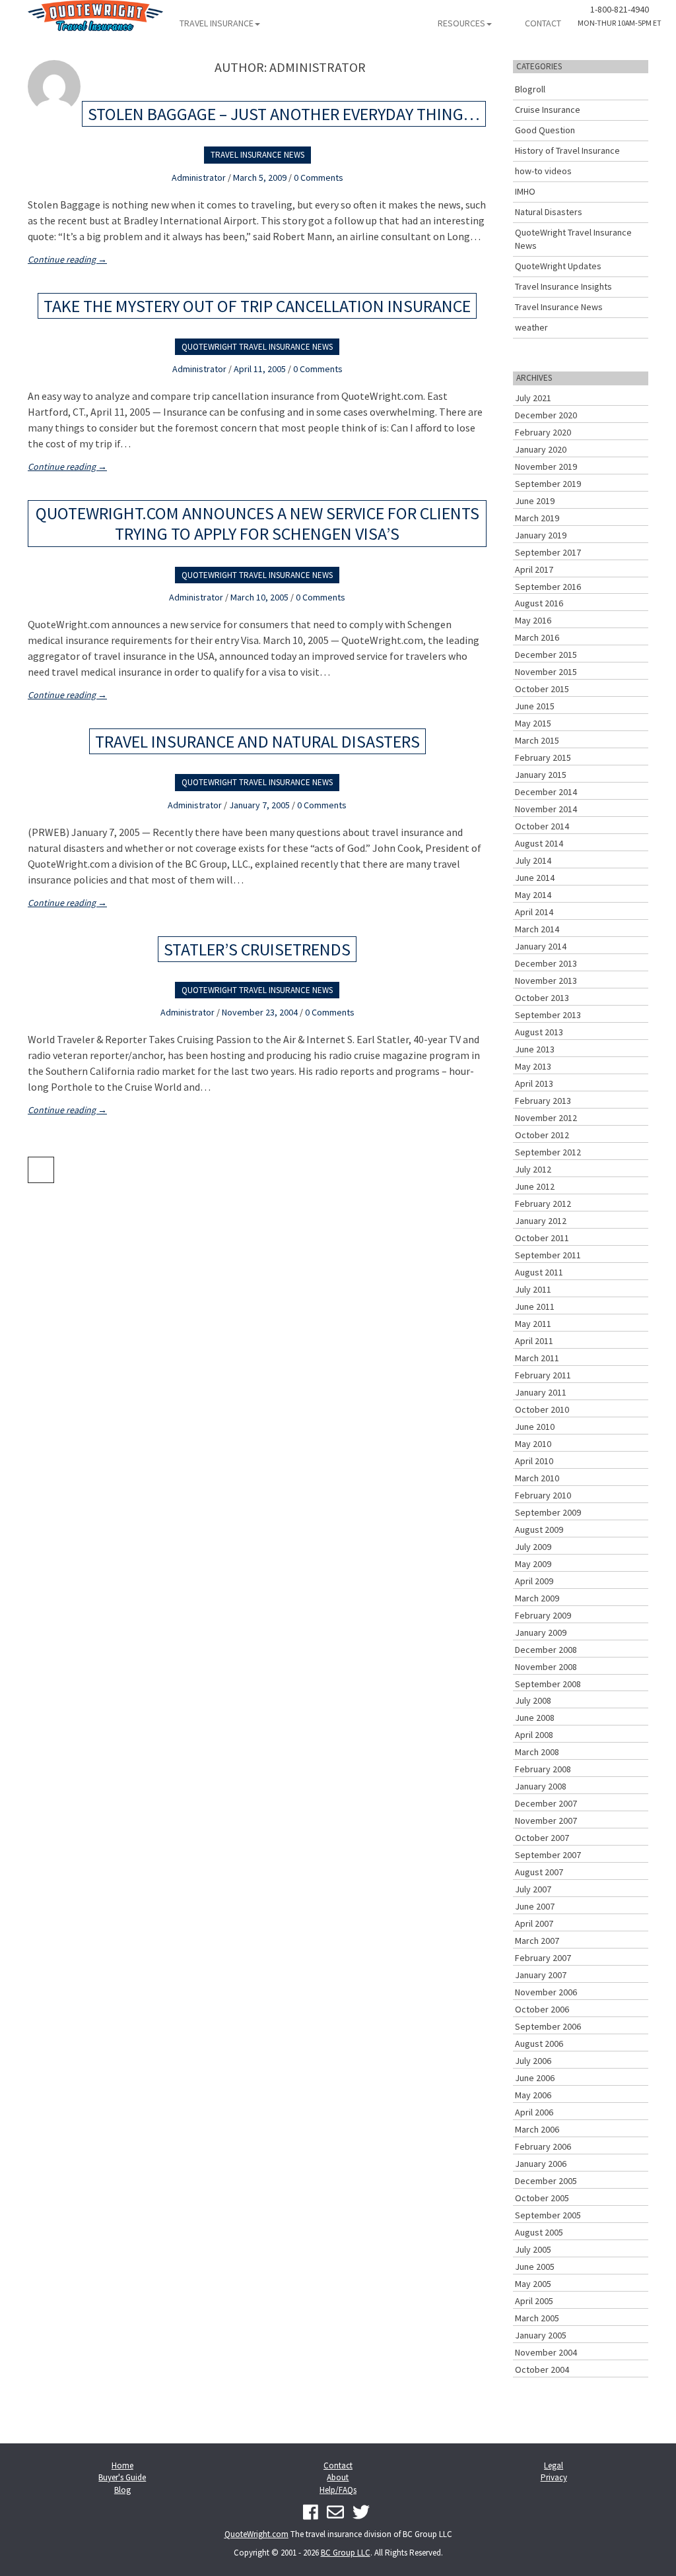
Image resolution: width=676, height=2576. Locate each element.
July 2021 (533, 398)
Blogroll (530, 89)
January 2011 (541, 1392)
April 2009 (534, 1581)
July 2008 (533, 1700)
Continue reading (67, 259)
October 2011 (542, 1238)
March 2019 (537, 518)
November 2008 (546, 1667)
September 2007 (548, 1855)
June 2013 (535, 1049)
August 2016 (539, 603)
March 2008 (537, 1752)
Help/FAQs (338, 2490)
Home (122, 2465)
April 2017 (534, 569)
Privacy (554, 2477)
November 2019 (546, 467)
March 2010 (537, 1478)
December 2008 (546, 1650)
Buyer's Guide (122, 2477)
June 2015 (535, 706)
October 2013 (542, 998)
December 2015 (546, 655)
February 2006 (543, 2146)
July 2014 (533, 860)
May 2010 (533, 1444)
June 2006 (535, 2078)
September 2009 (548, 1512)
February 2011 (543, 1375)
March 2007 (537, 1941)
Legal (554, 2465)
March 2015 (537, 740)
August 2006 (539, 2044)
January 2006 (541, 2164)
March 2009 (537, 1598)
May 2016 (533, 620)
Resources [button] (461, 23)
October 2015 (542, 689)
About (338, 2477)
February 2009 (543, 1615)
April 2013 (534, 1083)
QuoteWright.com (256, 2534)
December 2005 (546, 2181)
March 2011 (537, 1358)
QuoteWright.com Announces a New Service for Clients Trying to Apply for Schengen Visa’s (257, 523)
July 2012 (533, 1169)
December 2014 (546, 792)
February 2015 (543, 757)
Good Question (545, 130)
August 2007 (539, 1872)
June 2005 (535, 2267)
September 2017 (548, 552)
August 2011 (539, 1272)
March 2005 (537, 2318)
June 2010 (535, 1427)
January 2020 (541, 449)
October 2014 (542, 826)
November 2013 (546, 981)
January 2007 (541, 1975)
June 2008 (535, 1718)
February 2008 (543, 1769)
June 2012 (535, 1186)
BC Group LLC (346, 2553)
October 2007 (542, 1838)
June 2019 (535, 501)
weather (531, 327)
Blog (122, 2490)
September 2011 (548, 1255)
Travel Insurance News (257, 155)
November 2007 (546, 1820)
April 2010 (534, 1461)
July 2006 (533, 2061)
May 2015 (533, 723)
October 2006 (542, 2009)
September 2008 (548, 1684)
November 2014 (546, 809)
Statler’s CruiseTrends (257, 949)
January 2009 (541, 1632)
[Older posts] (41, 1170)
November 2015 (546, 672)
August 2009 (539, 1529)
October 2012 (542, 1135)
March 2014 (537, 929)
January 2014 (541, 946)
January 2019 (541, 535)
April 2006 (534, 2112)
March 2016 (537, 637)
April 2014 (534, 912)
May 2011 (533, 1324)
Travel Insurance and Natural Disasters (257, 741)
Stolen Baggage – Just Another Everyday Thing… (284, 114)
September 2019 (548, 484)
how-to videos (543, 171)
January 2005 (541, 2335)
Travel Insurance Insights (563, 286)
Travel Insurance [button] (217, 23)
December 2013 (546, 963)
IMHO (525, 191)
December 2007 (546, 1803)
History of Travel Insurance (567, 150)
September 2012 (548, 1152)
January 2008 (541, 1786)
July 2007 (533, 1889)
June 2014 (535, 878)
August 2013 (539, 1032)
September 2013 (548, 1015)
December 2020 (546, 415)
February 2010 (543, 1495)
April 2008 (534, 1735)
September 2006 (548, 2026)
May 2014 (533, 895)
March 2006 (537, 2129)
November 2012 (546, 1118)
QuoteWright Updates (558, 266)
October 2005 (542, 2198)
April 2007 (534, 1923)
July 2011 (533, 1289)
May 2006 (533, 2095)
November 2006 (546, 1992)
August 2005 (539, 2232)
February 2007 (543, 1958)
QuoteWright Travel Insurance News (257, 347)
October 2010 (542, 1409)
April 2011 (534, 1341)
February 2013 (543, 1101)
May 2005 (533, 2284)
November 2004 (546, 2352)
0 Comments (319, 177)
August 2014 (539, 843)
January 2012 (541, 1221)
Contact (543, 23)
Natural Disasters (549, 212)
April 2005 (534, 2301)
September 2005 (548, 2215)
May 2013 (533, 1066)
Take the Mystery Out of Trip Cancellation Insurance (257, 306)
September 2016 (548, 587)
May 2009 (533, 1564)
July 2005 (533, 2249)
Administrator (199, 177)
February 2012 (543, 1204)
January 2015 (541, 775)
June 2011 (535, 1306)
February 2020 (543, 432)
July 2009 (533, 1547)
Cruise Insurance (548, 110)
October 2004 (542, 2369)
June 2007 (535, 1906)
